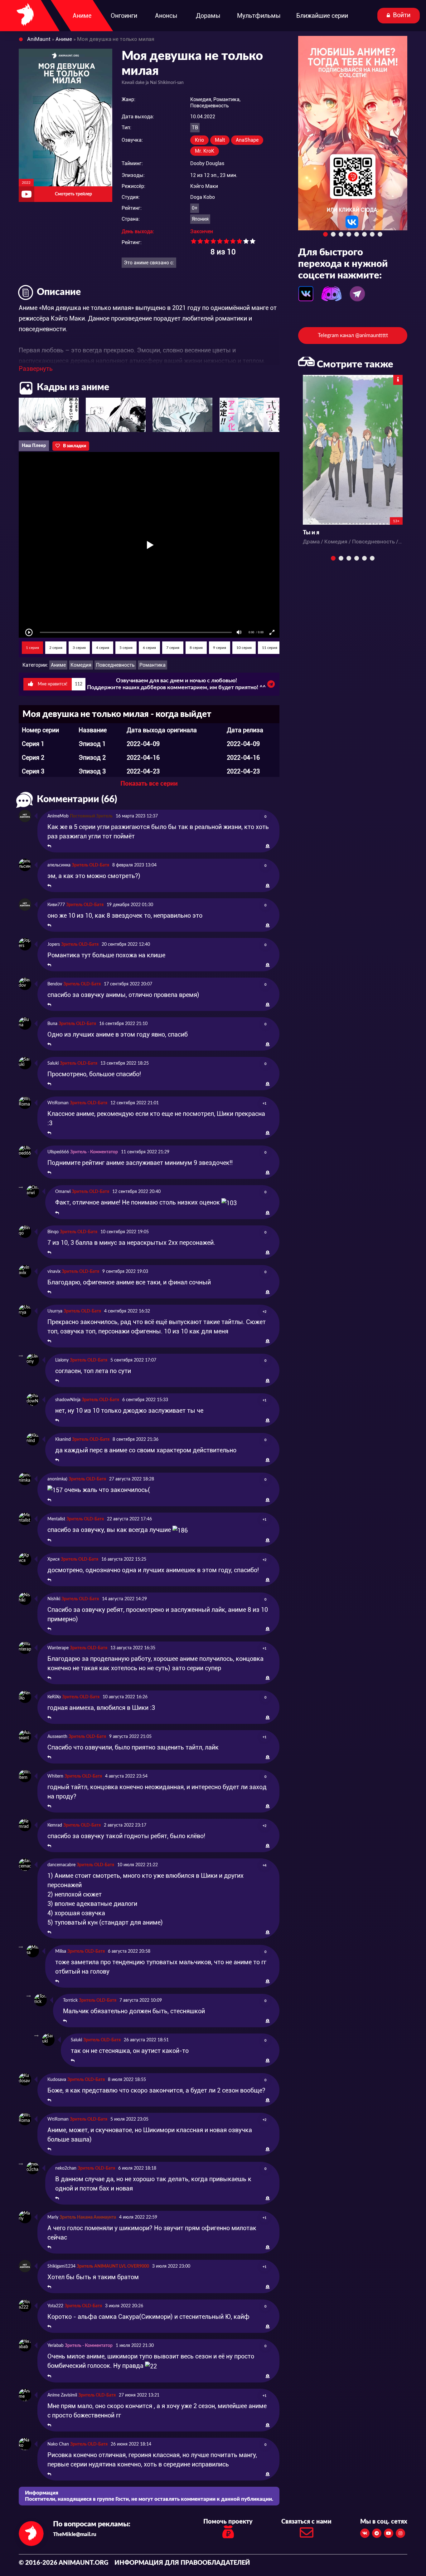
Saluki (53, 1063)
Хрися (53, 1559)
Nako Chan (58, 2444)
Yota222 (55, 2306)
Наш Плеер (34, 446)
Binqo (53, 1232)
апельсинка (59, 865)
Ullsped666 (58, 1152)
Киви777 (56, 905)
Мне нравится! (59, 684)
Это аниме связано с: (149, 263)
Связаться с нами (306, 2522)
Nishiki (54, 1599)
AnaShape (247, 140)
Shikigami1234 (61, 2266)
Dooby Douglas (207, 163)
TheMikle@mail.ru (75, 2534)
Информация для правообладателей (182, 2563)
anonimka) (57, 1479)
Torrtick (70, 2000)
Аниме (58, 665)
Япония (200, 219)
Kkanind (63, 1440)
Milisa (61, 1951)
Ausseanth (57, 1737)
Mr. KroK (205, 151)
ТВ (195, 128)
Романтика (152, 665)
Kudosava (57, 2080)
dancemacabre (61, 1865)
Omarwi (63, 1192)
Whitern (55, 1776)
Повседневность (115, 665)
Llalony (62, 1360)
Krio (199, 140)
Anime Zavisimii (62, 2395)
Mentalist (56, 1519)
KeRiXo (54, 1697)
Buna (52, 1024)
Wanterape (58, 1648)
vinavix (54, 1272)
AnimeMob (58, 816)
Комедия (81, 665)
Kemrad (55, 1825)
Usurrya (55, 1311)
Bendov (55, 984)
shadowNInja (68, 1400)
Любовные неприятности (338, 533)
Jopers (54, 945)
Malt (220, 140)
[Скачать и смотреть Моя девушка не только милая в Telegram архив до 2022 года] (271, 686)
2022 (26, 183)
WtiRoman (58, 1103)
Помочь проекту (228, 2522)
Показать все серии (149, 784)
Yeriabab (56, 2346)
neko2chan (66, 2168)
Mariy (53, 2217)
